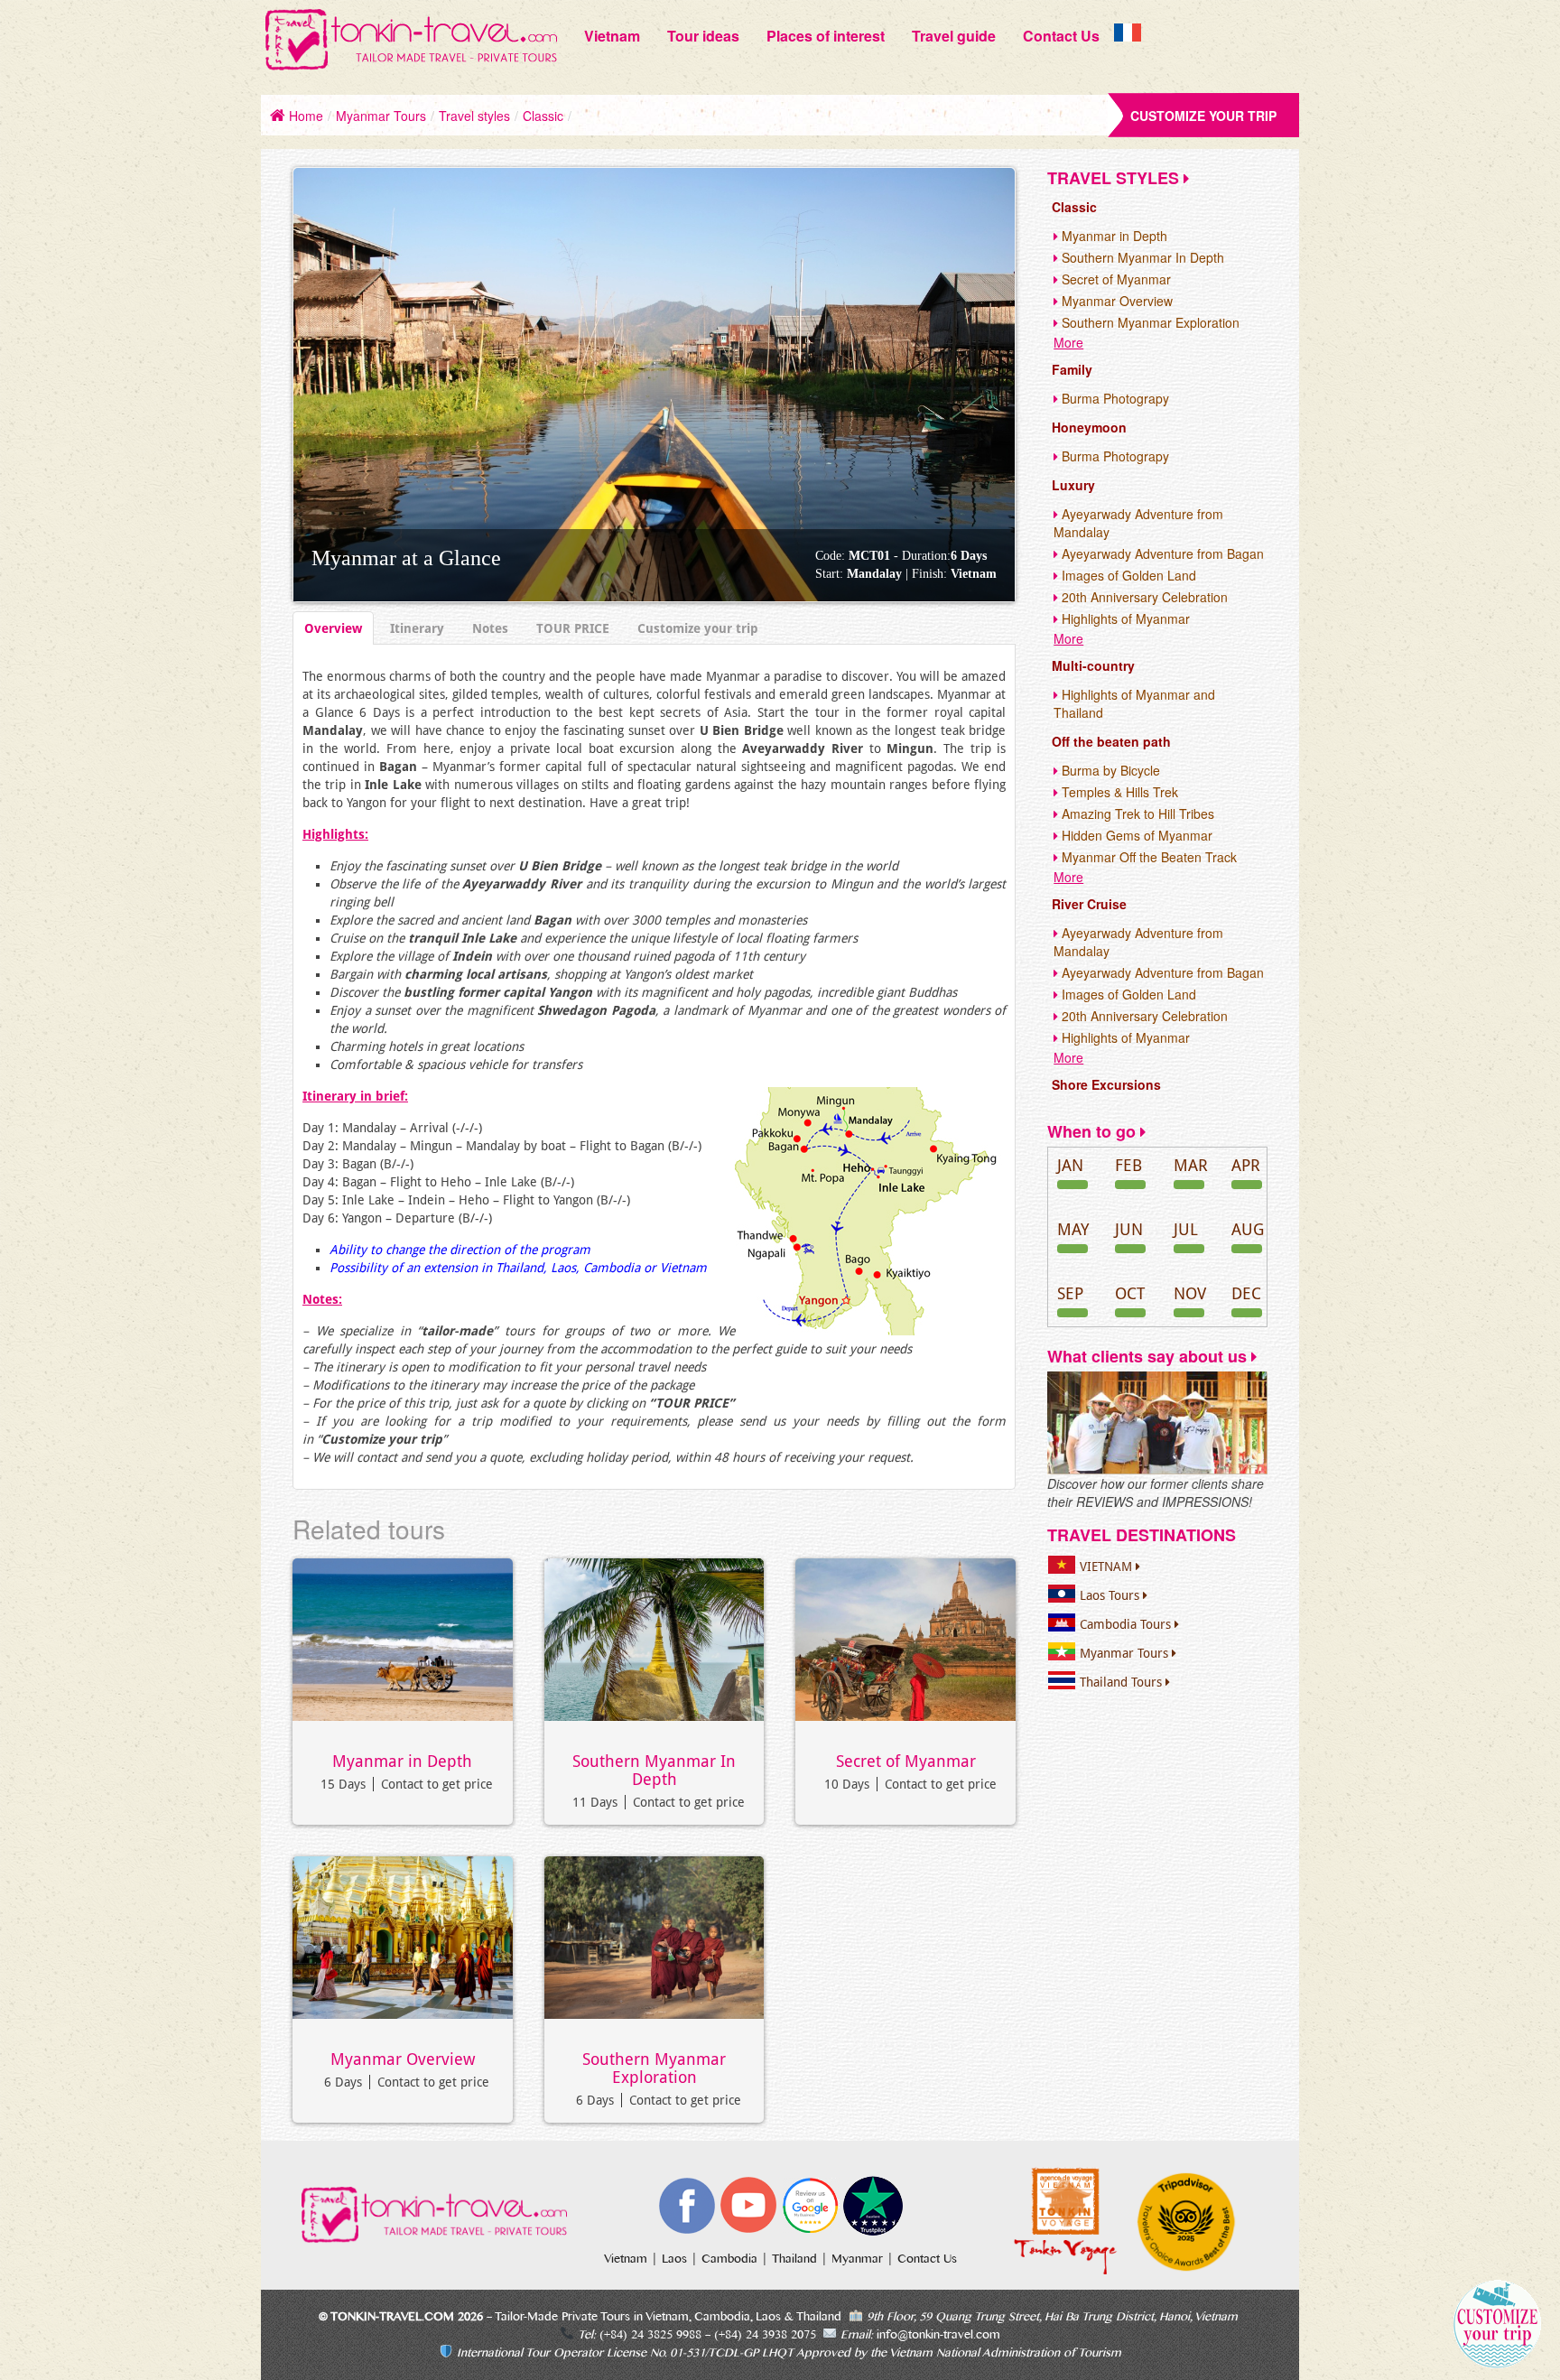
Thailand (796, 2259)
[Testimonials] (1157, 1422)
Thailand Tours (1123, 1682)
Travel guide (954, 36)
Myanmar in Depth (402, 1762)
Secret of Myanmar (906, 1762)
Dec (1246, 1293)
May (1073, 1229)
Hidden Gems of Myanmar (1135, 835)
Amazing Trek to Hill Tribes (1136, 813)
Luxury (1073, 485)
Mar (1191, 1165)
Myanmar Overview (403, 2059)
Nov (1190, 1293)
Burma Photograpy (1114, 398)
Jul (1186, 1229)
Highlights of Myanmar (1124, 618)
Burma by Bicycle (1109, 770)
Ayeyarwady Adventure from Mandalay (1138, 523)
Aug (1248, 1229)
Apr (1246, 1165)
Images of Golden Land (1127, 575)
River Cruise (1089, 904)
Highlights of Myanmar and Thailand (1134, 703)
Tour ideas (703, 36)
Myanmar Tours (381, 116)
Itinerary (417, 628)
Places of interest (826, 36)
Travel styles (474, 116)
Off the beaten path (1111, 741)
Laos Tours (1111, 1595)
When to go (1094, 1131)
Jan (1070, 1165)
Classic (543, 116)
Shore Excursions (1106, 1084)
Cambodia (731, 2259)
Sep (1070, 1293)
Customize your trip (1203, 116)
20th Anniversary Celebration (1143, 597)
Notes (490, 628)
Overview (333, 628)
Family (1072, 369)
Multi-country (1093, 665)
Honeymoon (1089, 427)
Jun (1129, 1229)
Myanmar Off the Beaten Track (1147, 857)
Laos (676, 2259)
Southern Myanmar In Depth (654, 1771)
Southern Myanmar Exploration (654, 2069)
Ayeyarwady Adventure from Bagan (1161, 553)
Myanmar (859, 2259)
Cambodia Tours (1127, 1624)
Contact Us (1061, 36)
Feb (1128, 1165)
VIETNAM (1108, 1567)
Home (304, 116)
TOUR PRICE (573, 628)
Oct (1130, 1293)
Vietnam (612, 36)
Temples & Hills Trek (1118, 792)
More (1068, 342)
